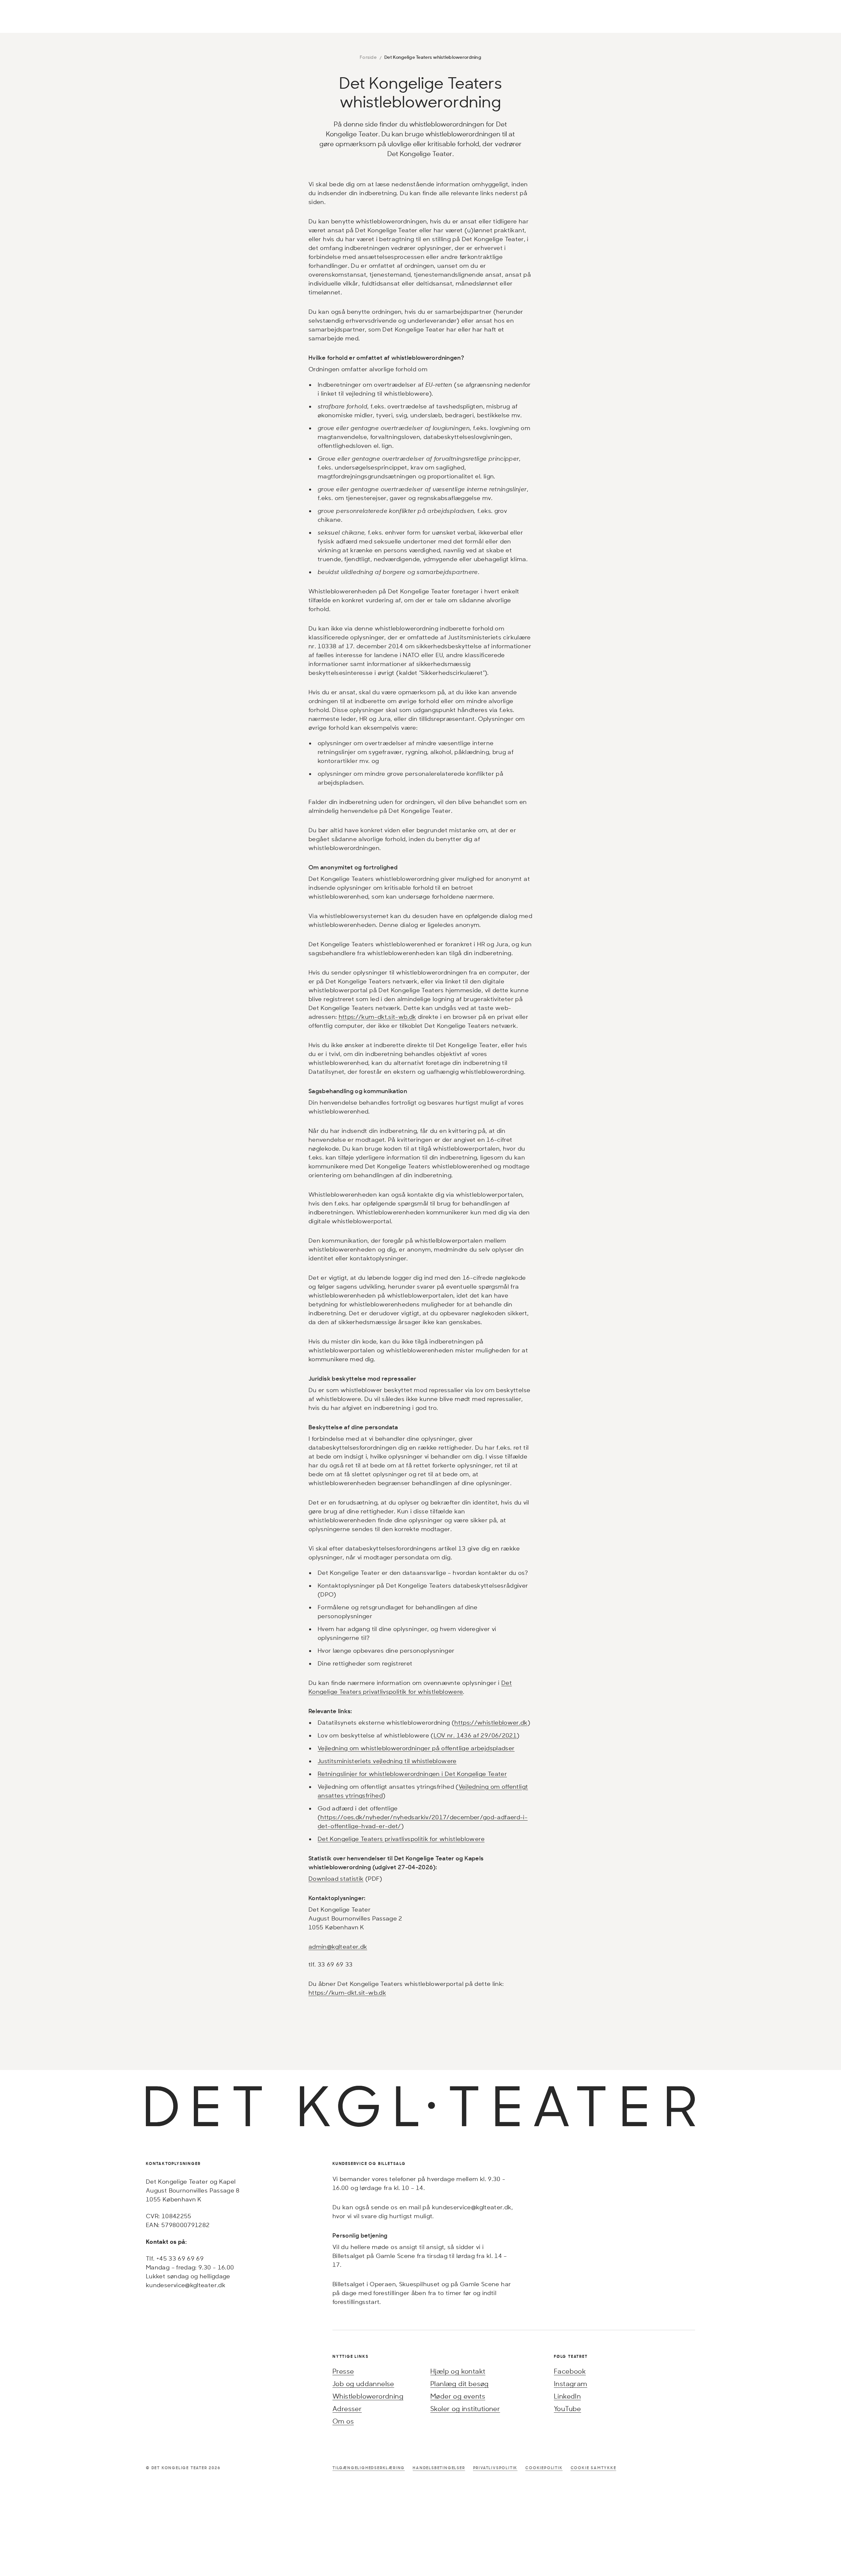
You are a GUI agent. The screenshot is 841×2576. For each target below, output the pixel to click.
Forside (368, 57)
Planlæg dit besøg (460, 2384)
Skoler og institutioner (465, 2409)
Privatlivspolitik (495, 2468)
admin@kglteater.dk (338, 1946)
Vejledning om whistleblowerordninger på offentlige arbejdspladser (416, 1748)
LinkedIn (567, 2396)
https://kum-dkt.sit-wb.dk (377, 1017)
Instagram (571, 2384)
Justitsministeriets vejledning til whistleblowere (387, 1761)
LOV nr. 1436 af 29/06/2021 (475, 1735)
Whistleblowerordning (368, 2396)
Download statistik (336, 1878)
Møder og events (458, 2396)
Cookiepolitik (544, 2468)
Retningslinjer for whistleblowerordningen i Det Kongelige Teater (412, 1774)
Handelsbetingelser (439, 2468)
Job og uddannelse (363, 2384)
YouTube (568, 2409)
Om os (343, 2421)
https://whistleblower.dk (491, 1722)
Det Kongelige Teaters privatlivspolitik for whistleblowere (401, 1839)
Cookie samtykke (593, 2468)
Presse (343, 2371)
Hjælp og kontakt (458, 2371)
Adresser (347, 2409)
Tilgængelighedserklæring (369, 2468)
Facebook (570, 2371)
